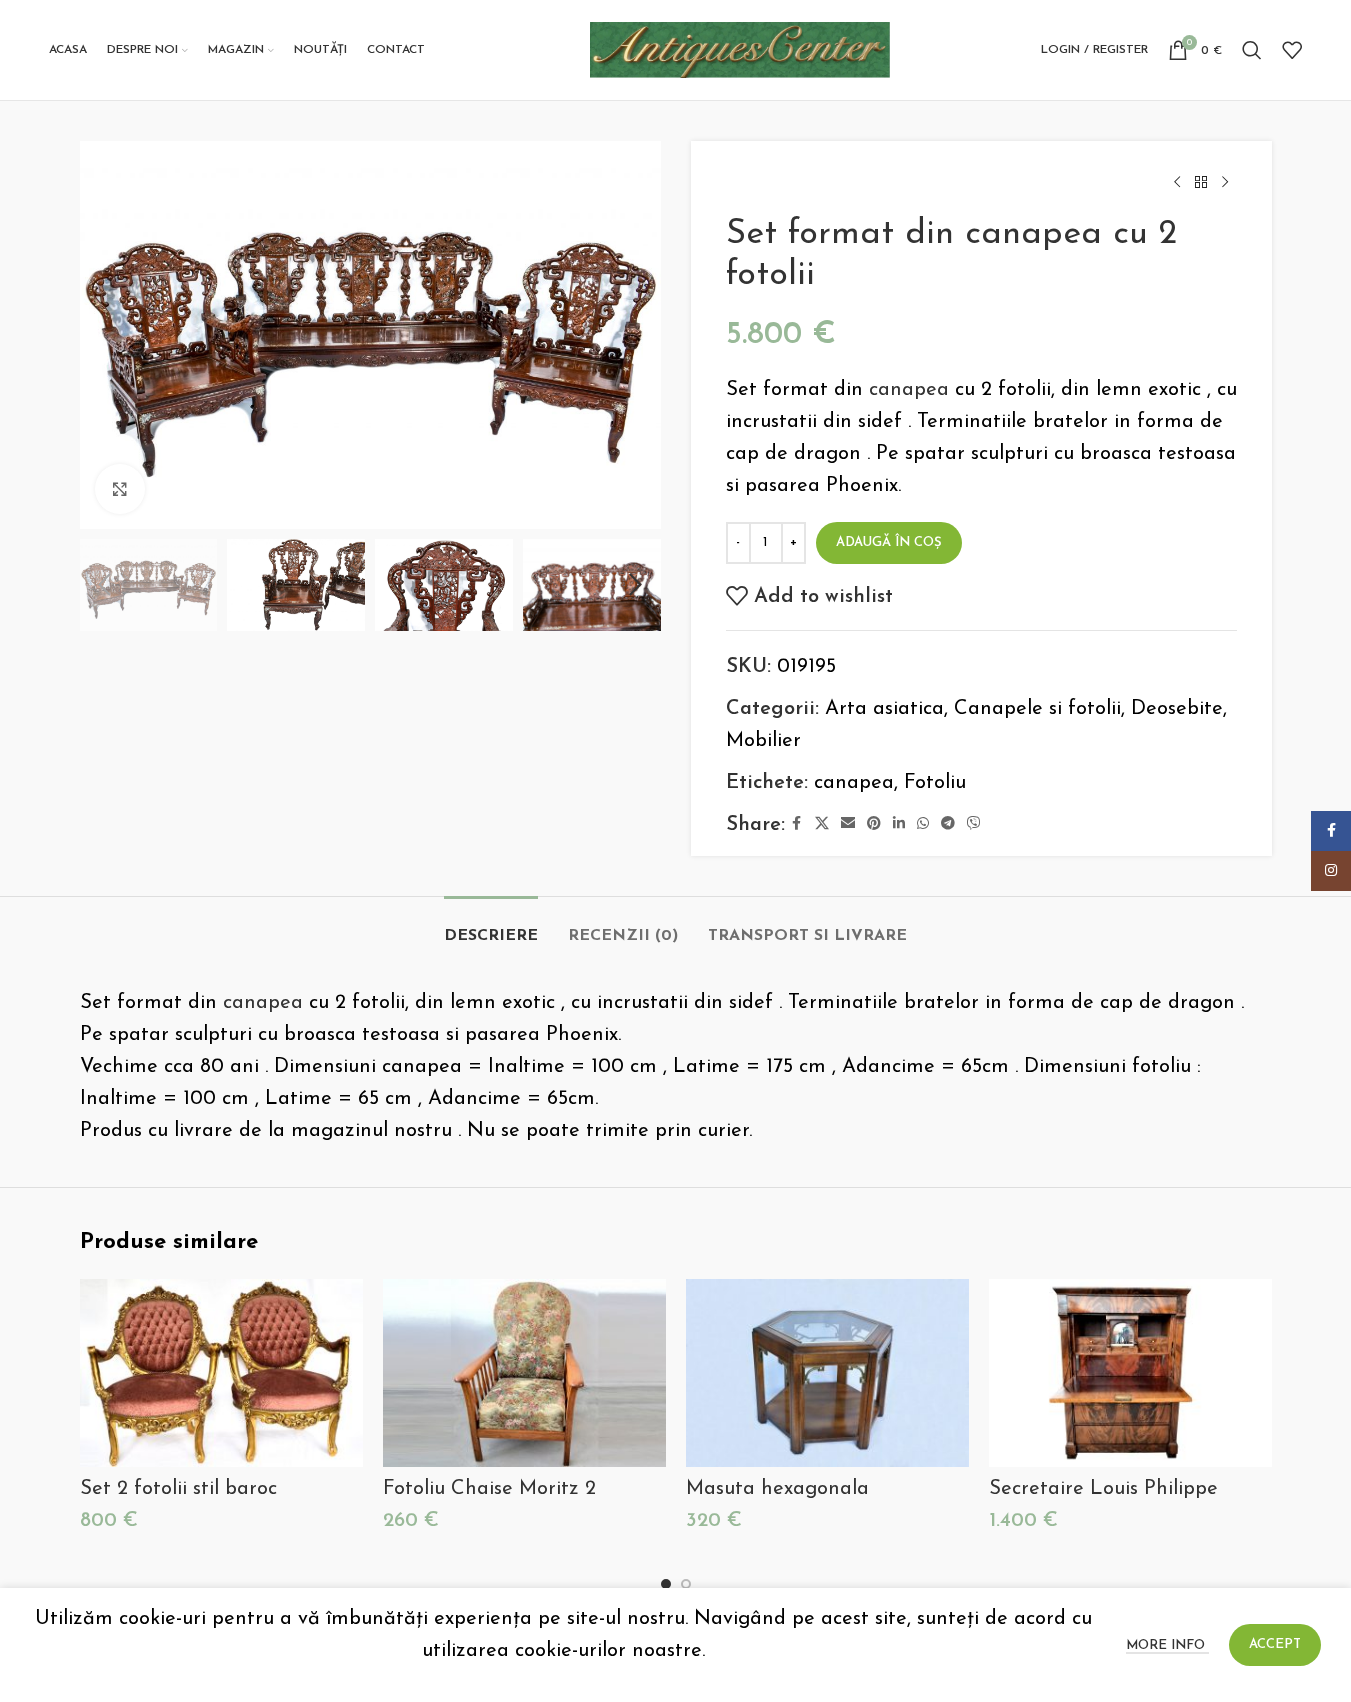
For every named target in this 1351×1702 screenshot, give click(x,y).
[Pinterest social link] (874, 824)
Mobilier (763, 741)
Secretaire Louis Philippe (1103, 1489)
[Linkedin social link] (899, 824)
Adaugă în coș (889, 542)
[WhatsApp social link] (923, 824)
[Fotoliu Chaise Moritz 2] (524, 1373)
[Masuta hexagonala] (827, 1373)
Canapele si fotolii (1037, 709)
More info (1167, 1645)
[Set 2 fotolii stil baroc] (221, 1373)
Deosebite (1177, 709)
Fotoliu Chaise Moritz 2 (489, 1489)
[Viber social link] (974, 824)
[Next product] (1225, 183)
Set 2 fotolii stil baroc (178, 1489)
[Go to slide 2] (686, 1584)
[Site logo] (740, 49)
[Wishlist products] (1292, 50)
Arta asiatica (884, 709)
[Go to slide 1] (666, 1584)
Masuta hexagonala (777, 1489)
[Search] (1252, 50)
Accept (1275, 1644)
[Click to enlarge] (120, 489)
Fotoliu (935, 783)
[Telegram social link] (948, 824)
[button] (105, 585)
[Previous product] (1177, 183)
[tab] (491, 926)
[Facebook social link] (797, 824)
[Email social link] (848, 824)
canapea (909, 390)
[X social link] (822, 824)
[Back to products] (1201, 183)
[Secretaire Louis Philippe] (1130, 1373)
